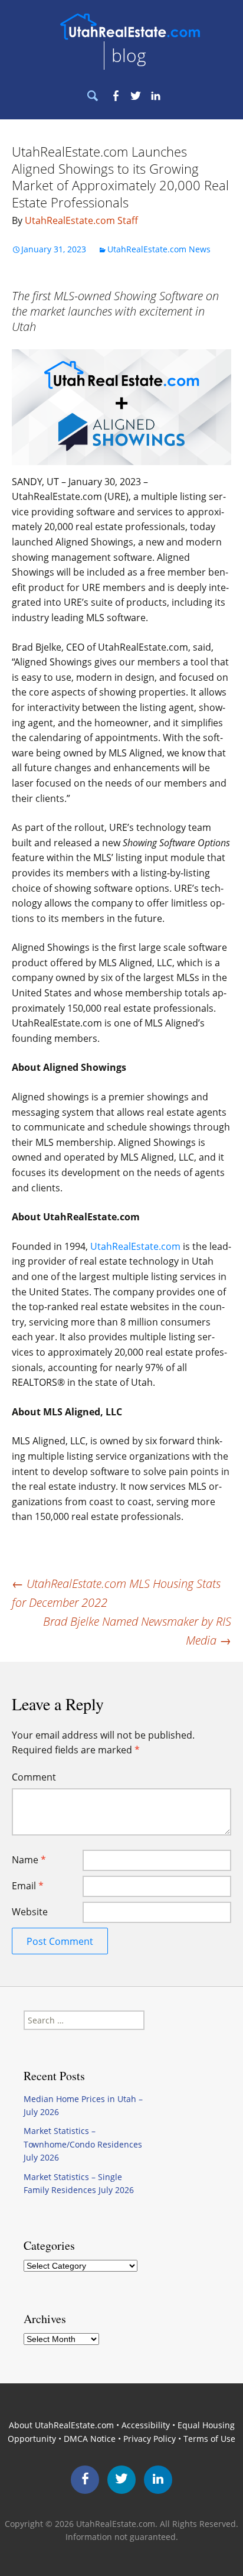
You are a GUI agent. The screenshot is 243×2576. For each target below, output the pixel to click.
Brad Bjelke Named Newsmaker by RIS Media (137, 1631)
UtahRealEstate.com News (159, 249)
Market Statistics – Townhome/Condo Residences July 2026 (83, 2144)
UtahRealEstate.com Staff (81, 220)
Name (29, 1860)
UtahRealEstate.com (135, 1246)
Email (28, 1886)
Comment (34, 1777)
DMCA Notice (90, 2439)
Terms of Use (209, 2439)
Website (30, 1912)
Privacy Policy (150, 2439)
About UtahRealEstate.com (61, 2425)
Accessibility (146, 2425)
